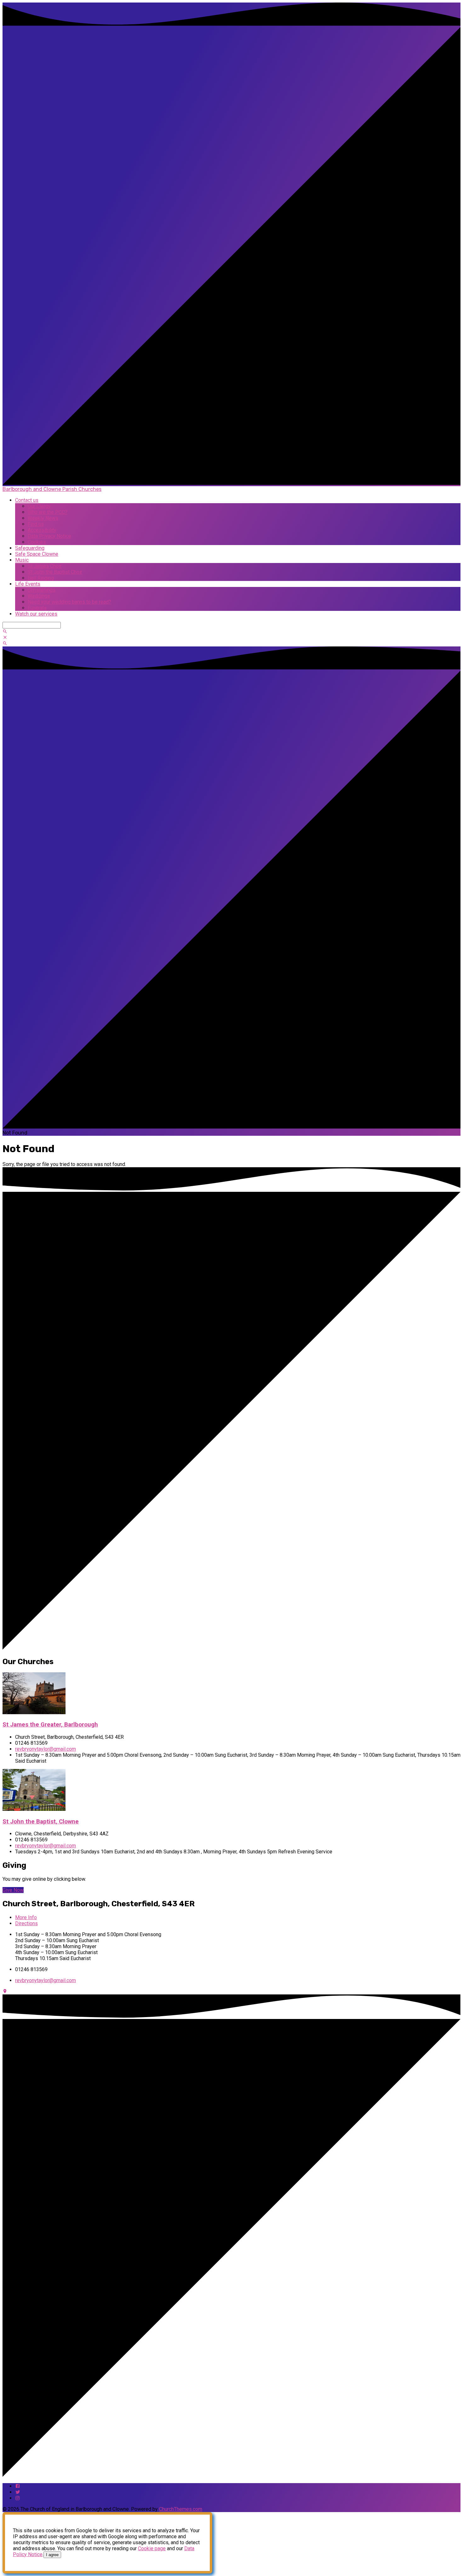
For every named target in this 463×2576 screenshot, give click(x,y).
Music (22, 560)
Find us (36, 524)
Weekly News (43, 518)
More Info (26, 1917)
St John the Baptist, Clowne (41, 1822)
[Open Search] (5, 643)
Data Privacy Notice (49, 536)
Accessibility (42, 530)
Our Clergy (39, 506)
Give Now (13, 1890)
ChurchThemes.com (181, 2509)
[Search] (5, 631)
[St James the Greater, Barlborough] (34, 1712)
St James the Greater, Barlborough (50, 1725)
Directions (26, 1923)
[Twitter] (18, 2492)
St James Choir (45, 566)
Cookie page (152, 2548)
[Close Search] (5, 637)
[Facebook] (18, 2486)
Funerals (37, 608)
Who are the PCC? (48, 512)
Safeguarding (30, 548)
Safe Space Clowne (37, 554)
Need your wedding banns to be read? (69, 602)
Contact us (27, 500)
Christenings (42, 590)
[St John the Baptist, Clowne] (34, 1809)
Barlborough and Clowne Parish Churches (52, 489)
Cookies (37, 542)
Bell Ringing (41, 578)
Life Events (28, 584)
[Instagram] (18, 2498)
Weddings (39, 596)
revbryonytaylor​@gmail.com (46, 1749)
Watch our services (36, 614)
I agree (52, 2555)
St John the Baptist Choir (55, 572)
